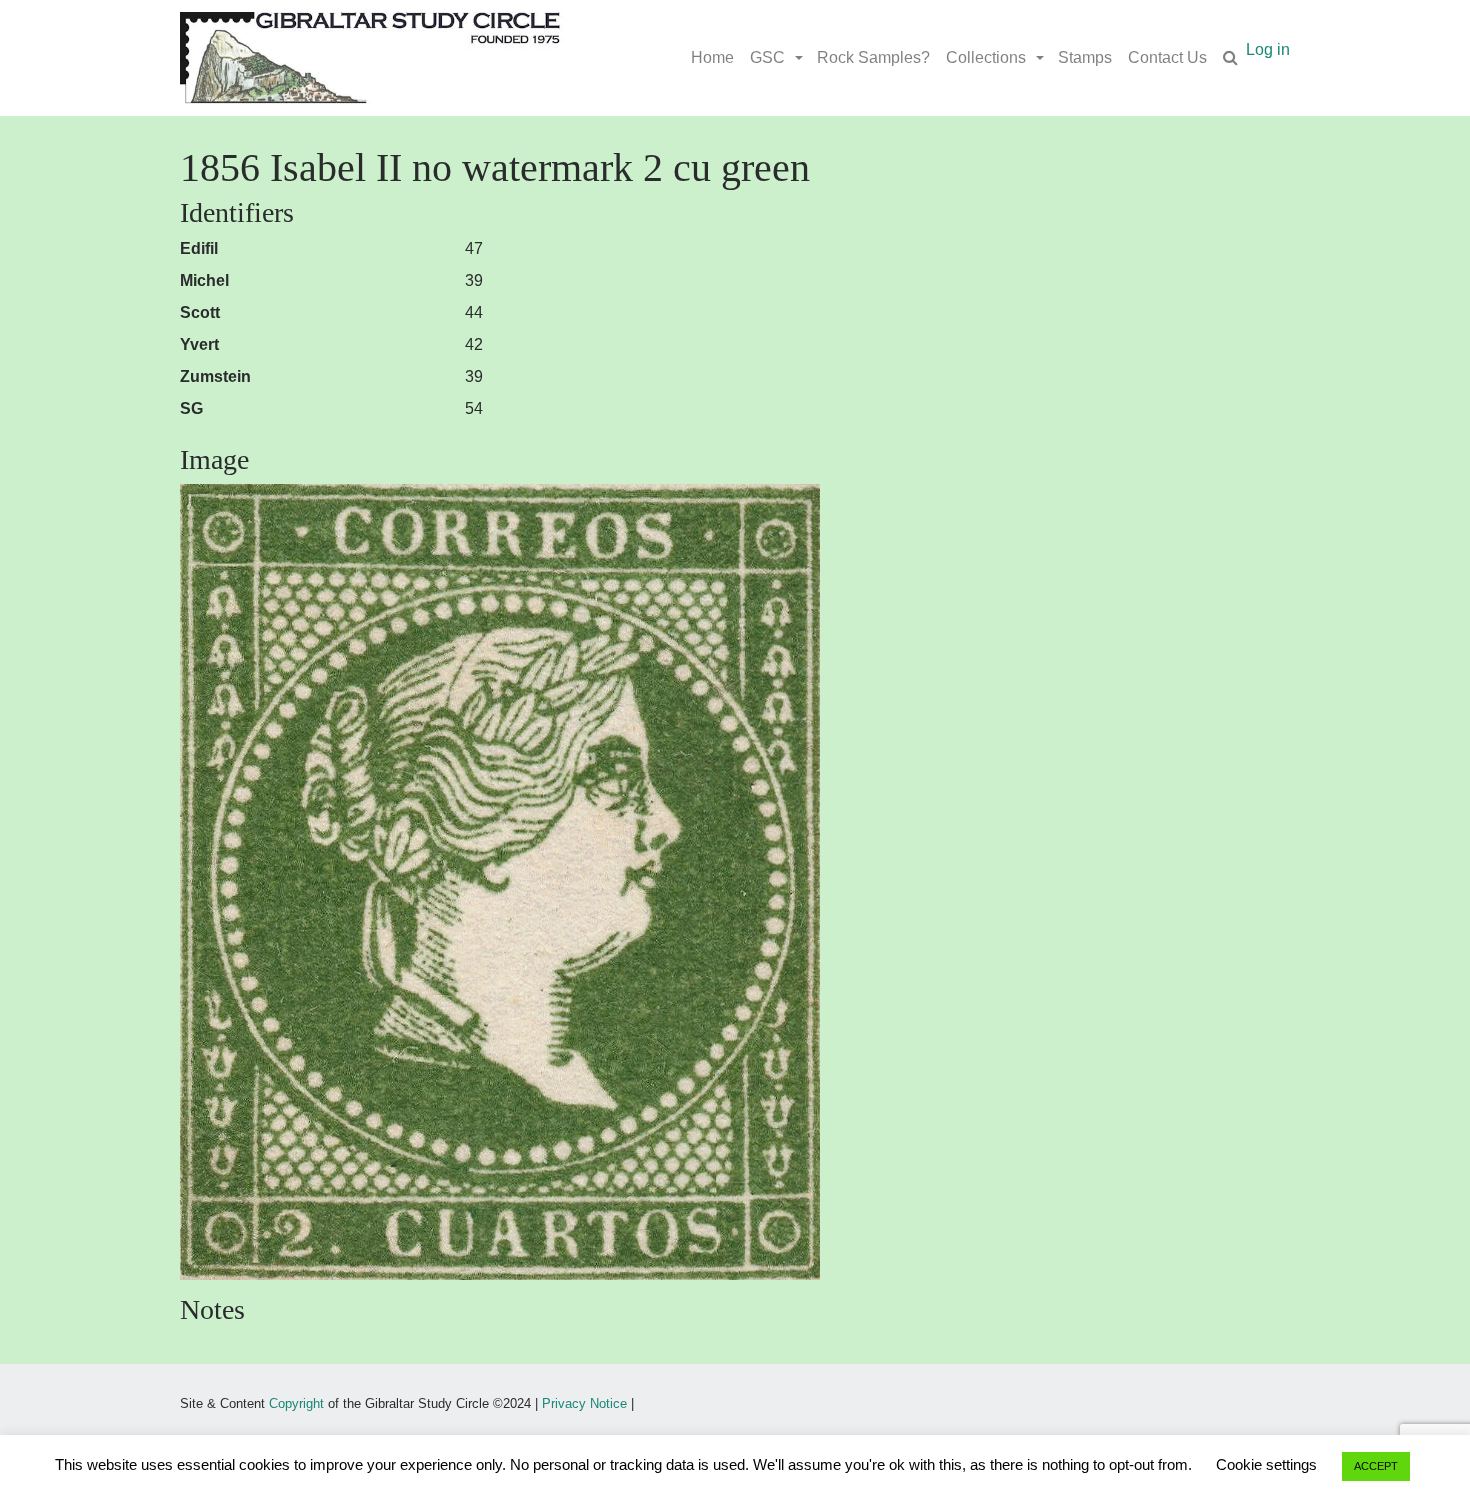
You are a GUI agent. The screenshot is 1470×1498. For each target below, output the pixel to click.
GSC (767, 57)
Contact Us (1167, 57)
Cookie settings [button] (1266, 1464)
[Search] (1230, 58)
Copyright (296, 1403)
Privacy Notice (584, 1403)
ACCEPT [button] (1376, 1466)
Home (712, 57)
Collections (986, 57)
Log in (1268, 49)
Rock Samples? (873, 57)
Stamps (1085, 57)
